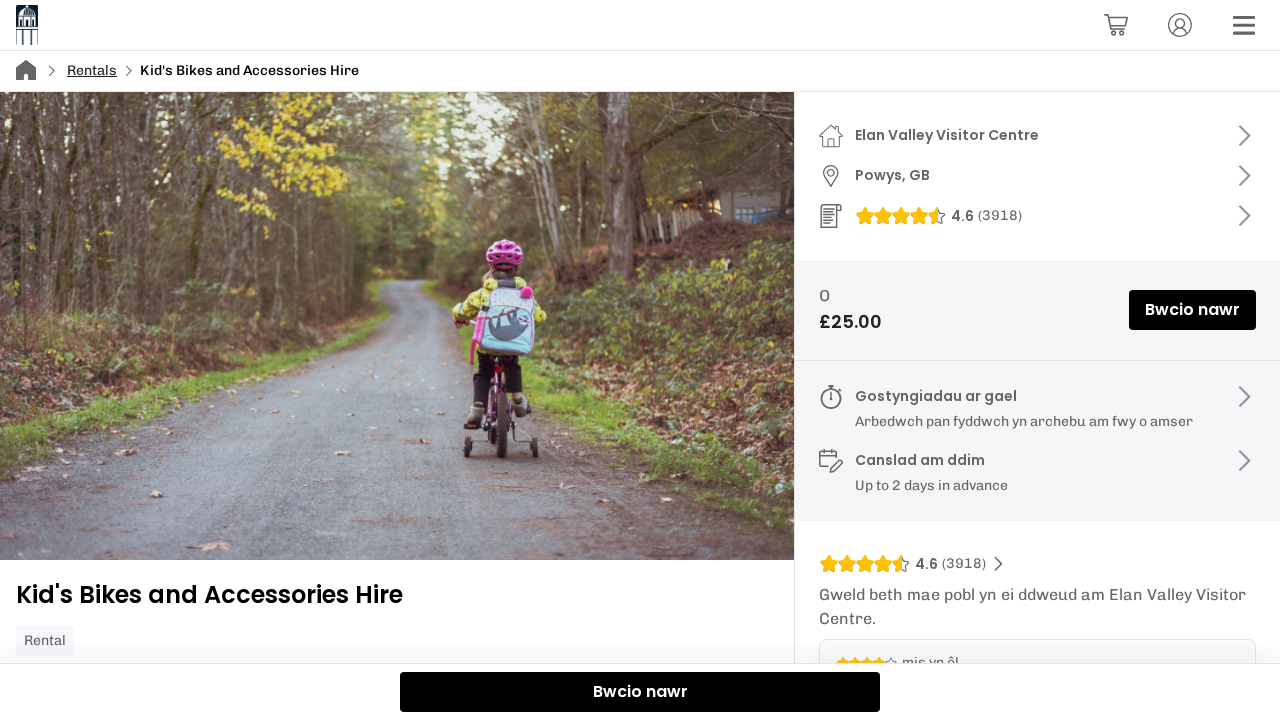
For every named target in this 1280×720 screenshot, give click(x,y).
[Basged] (1116, 25)
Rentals (92, 70)
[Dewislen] (1244, 25)
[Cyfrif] (1180, 25)
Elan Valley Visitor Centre (947, 135)
